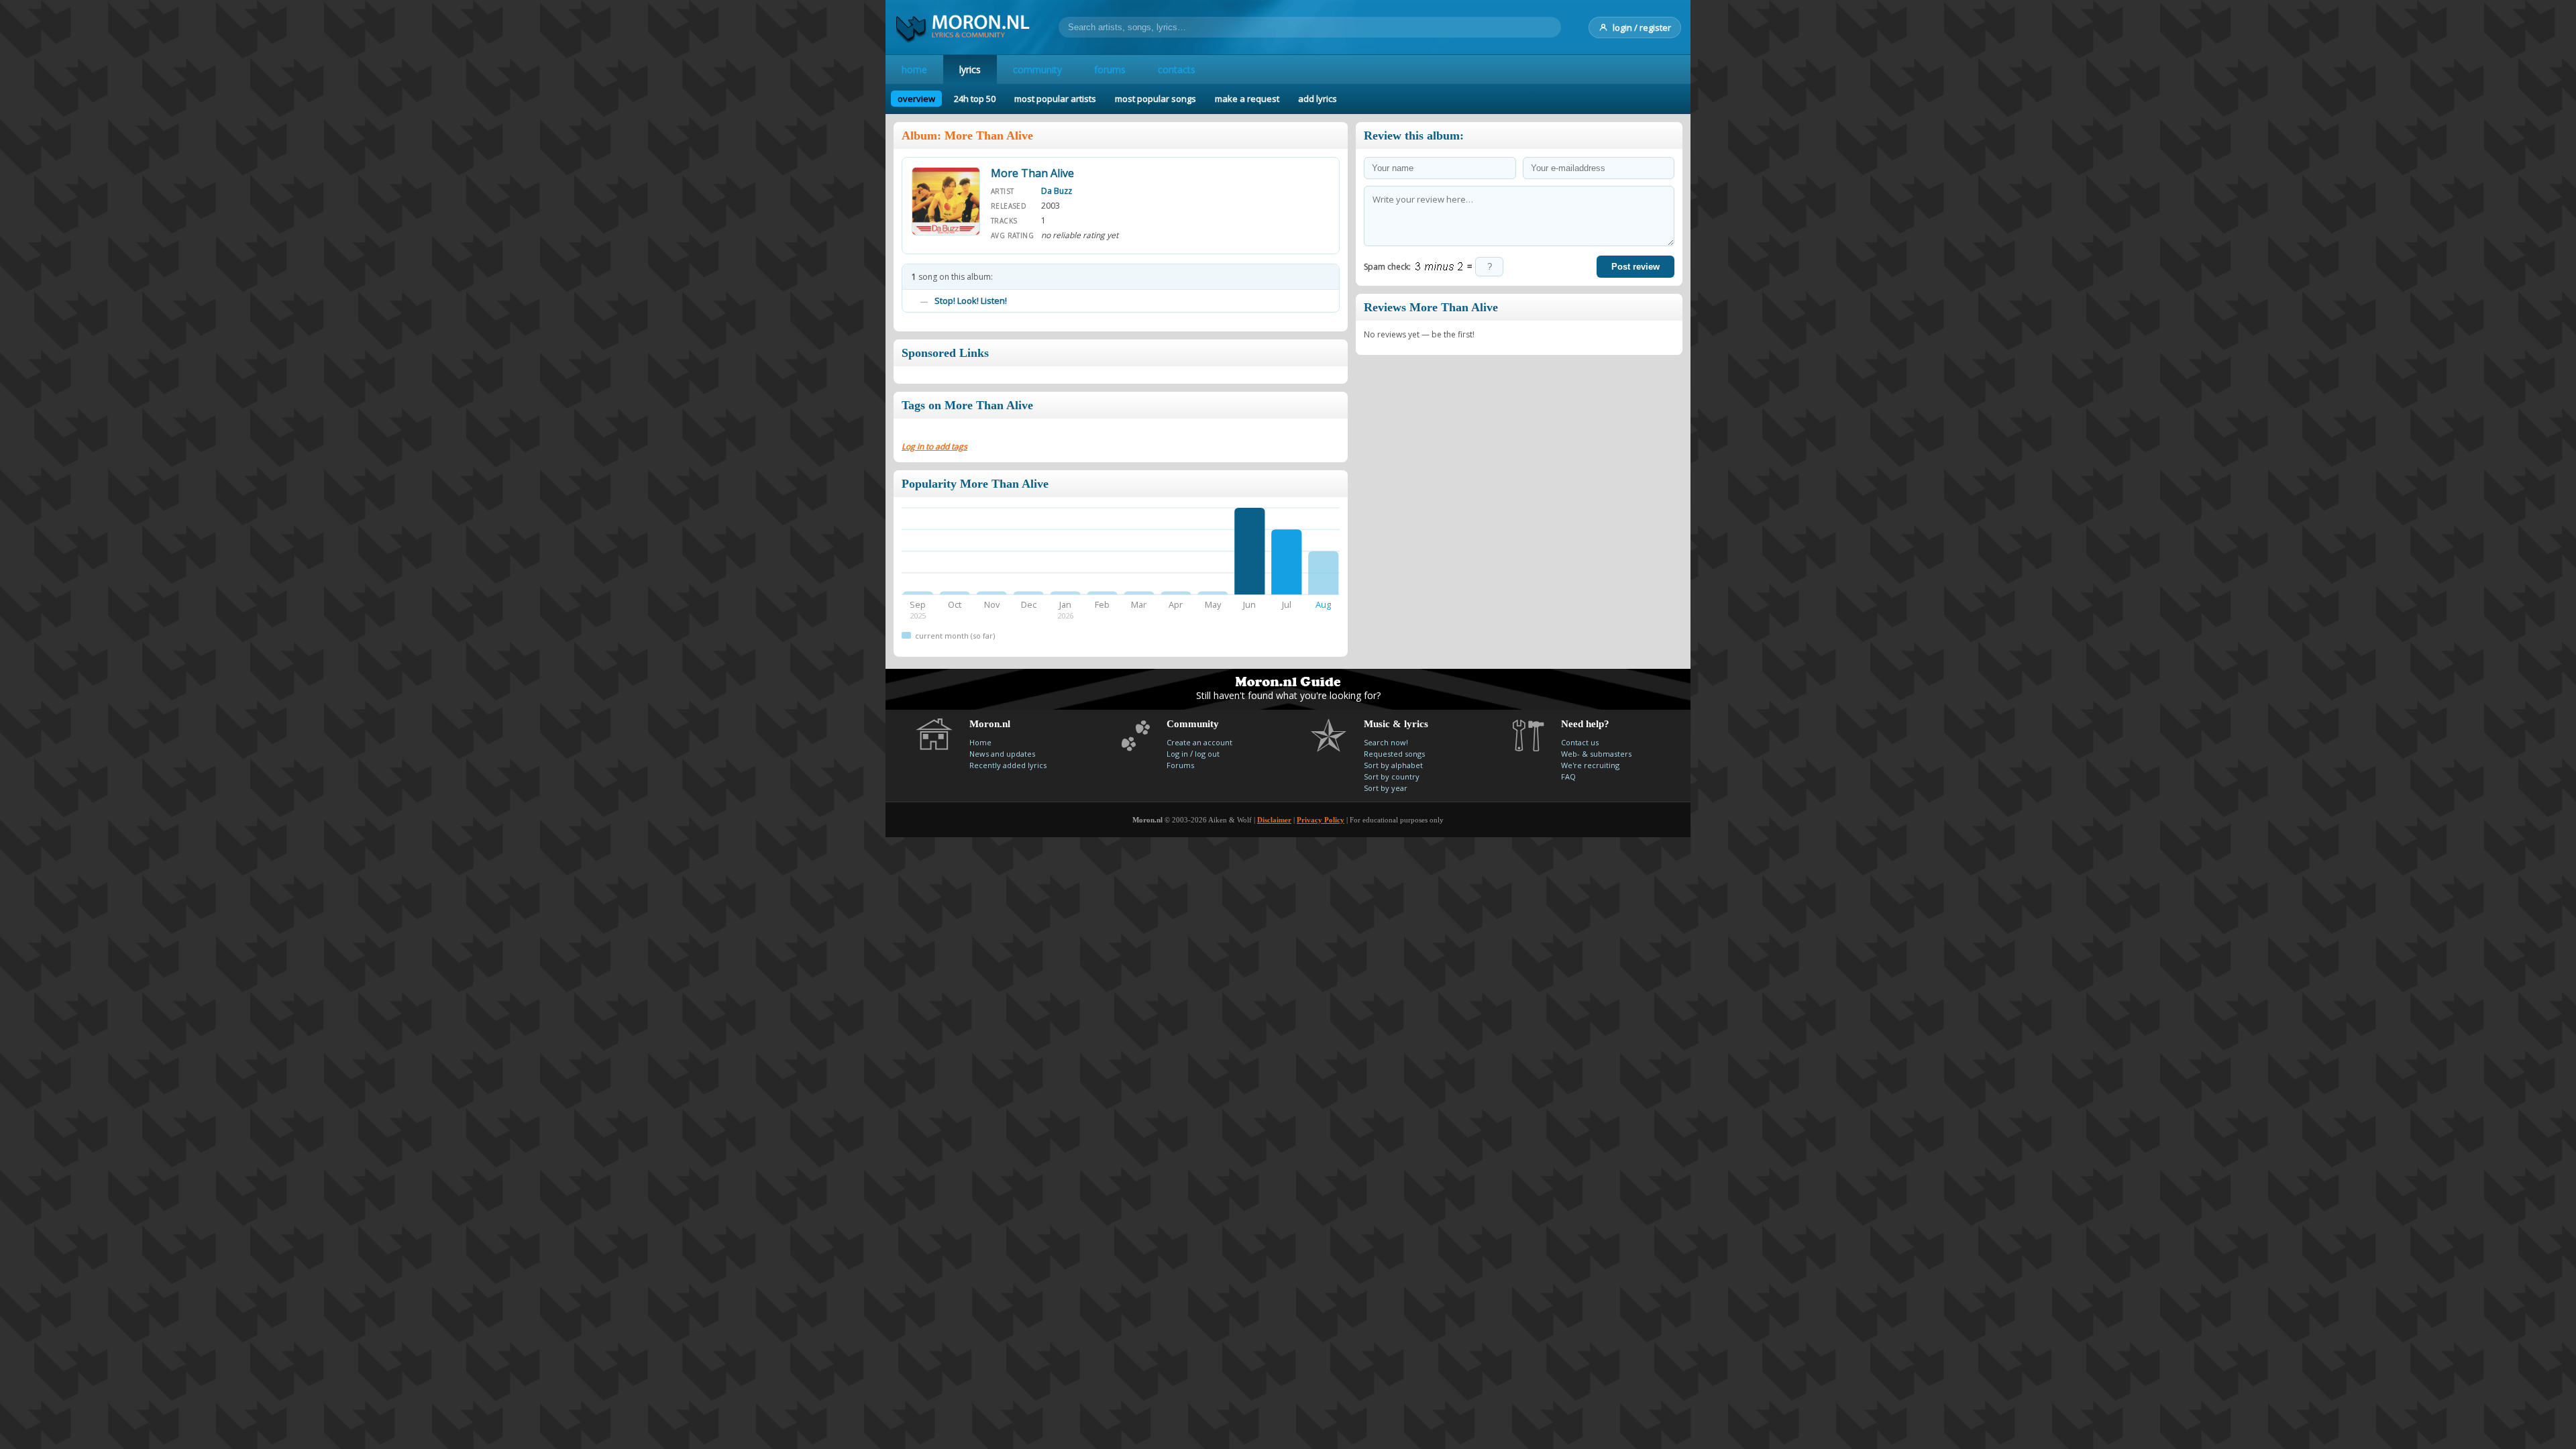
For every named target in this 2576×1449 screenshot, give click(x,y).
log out (1207, 754)
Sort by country (1392, 776)
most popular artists (1055, 99)
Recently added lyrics (1008, 765)
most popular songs (1156, 99)
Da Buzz (1057, 191)
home (914, 69)
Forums (1180, 765)
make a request (1247, 99)
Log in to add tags (934, 446)
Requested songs (1394, 754)
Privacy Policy (1321, 820)
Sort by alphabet (1393, 765)
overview (916, 99)
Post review (1635, 267)
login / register (1642, 28)
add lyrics (1318, 99)
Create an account (1199, 742)
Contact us (1580, 742)
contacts (1177, 69)
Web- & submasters (1596, 754)
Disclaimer (1274, 820)
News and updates (1002, 754)
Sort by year (1386, 788)
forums (1110, 69)
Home (980, 742)
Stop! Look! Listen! (971, 301)
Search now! (1386, 742)
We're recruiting (1590, 765)
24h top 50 (975, 99)
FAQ (1568, 776)
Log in (1177, 754)
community (1037, 69)
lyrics (970, 69)
